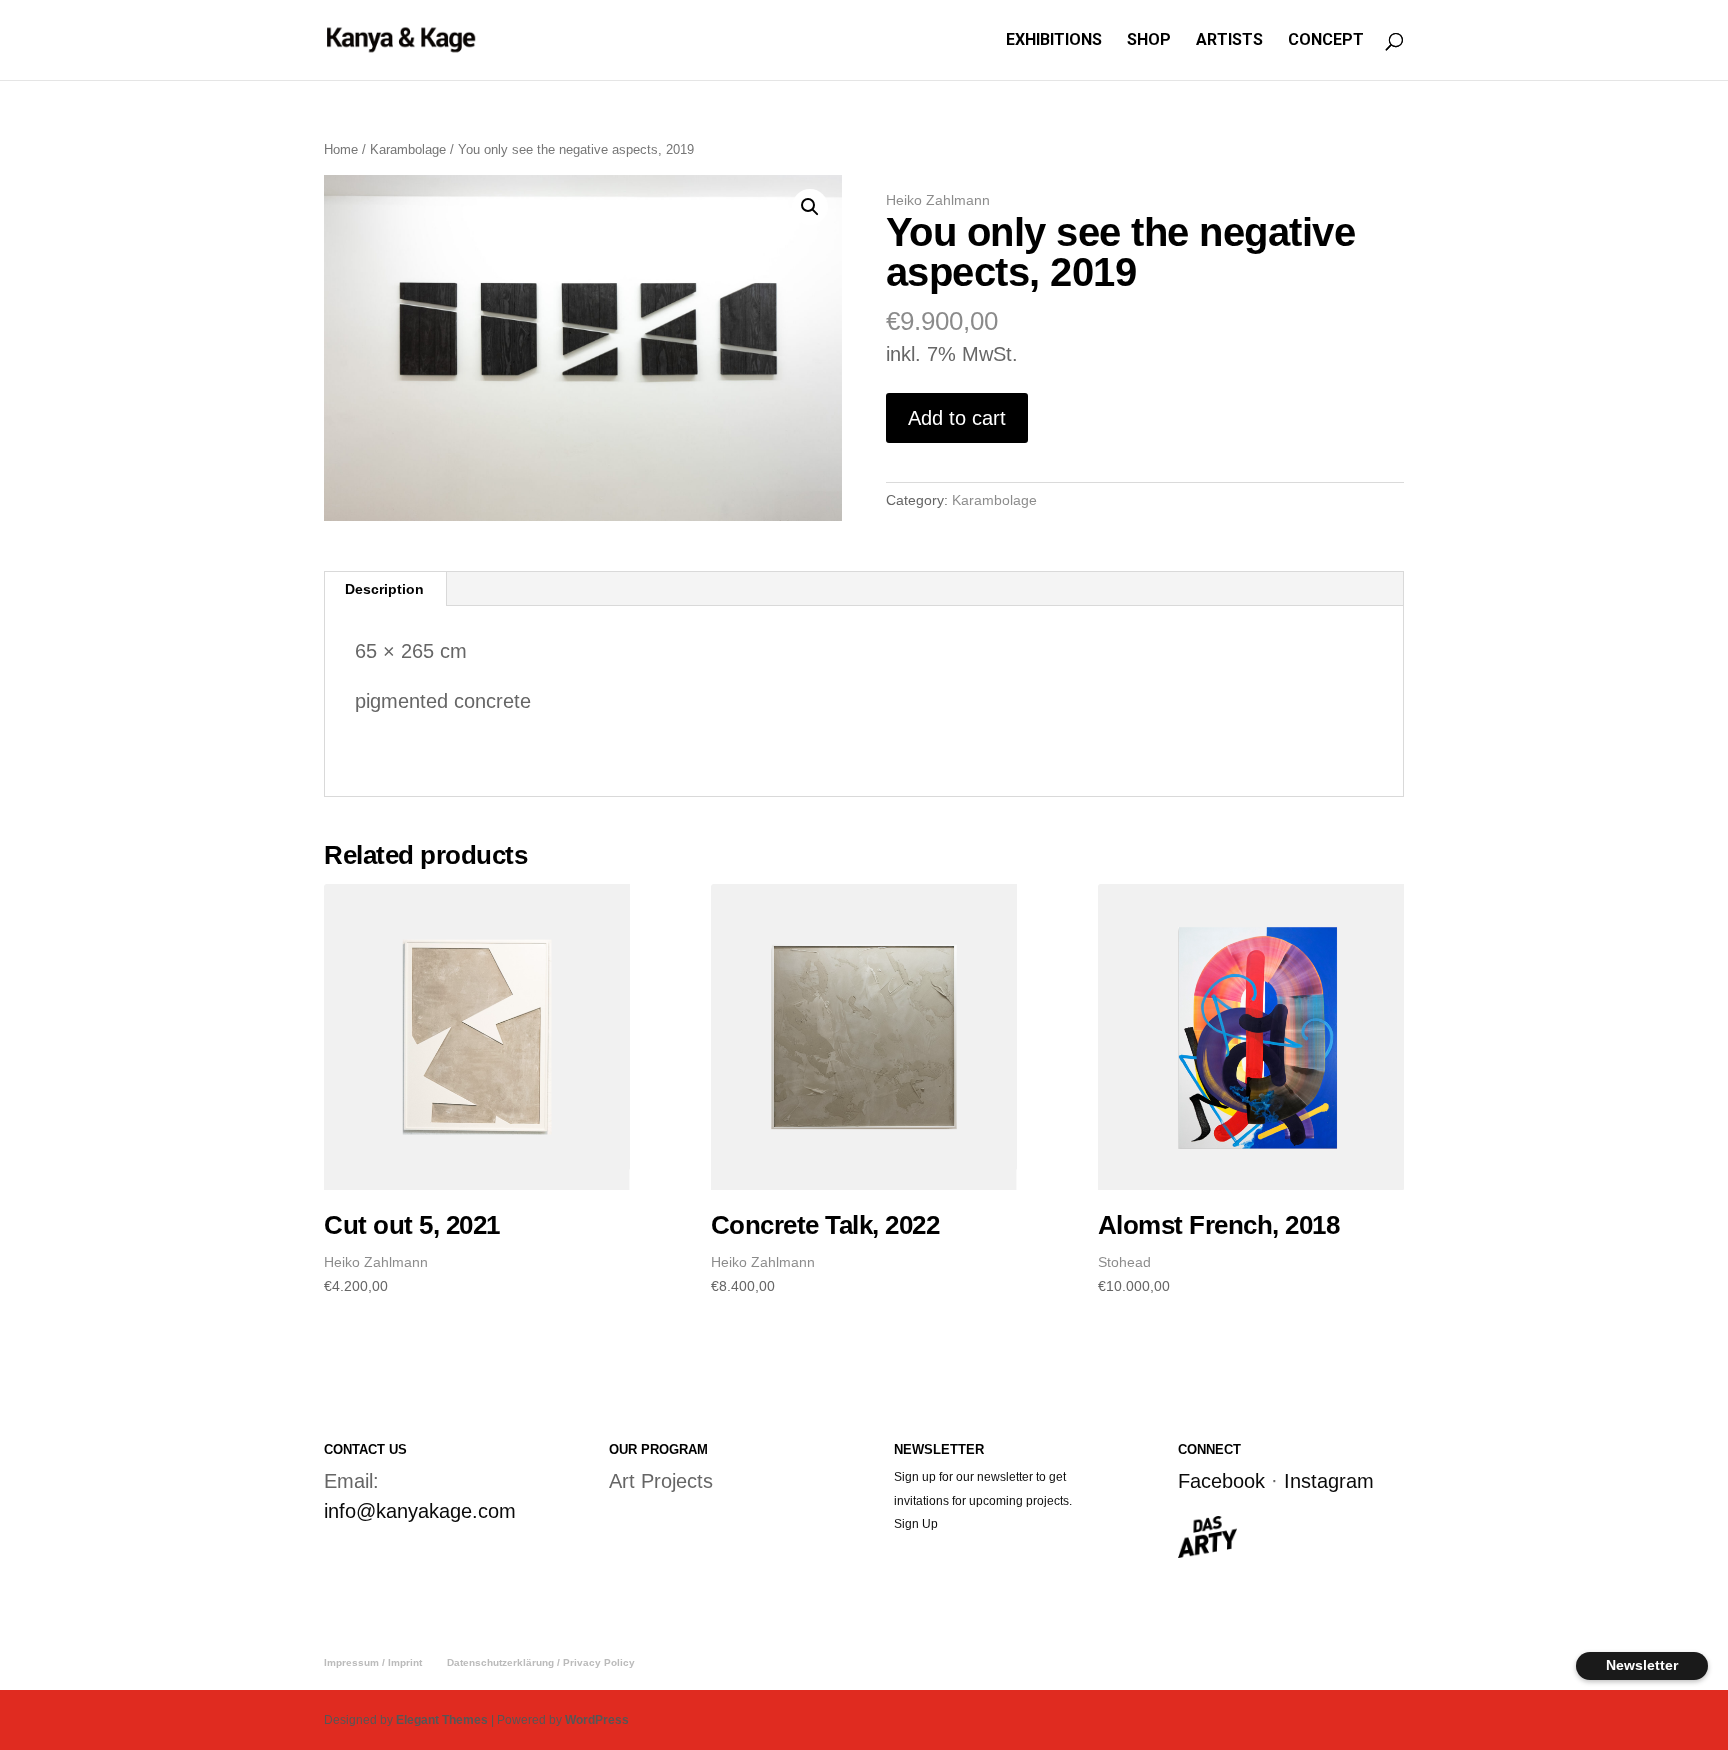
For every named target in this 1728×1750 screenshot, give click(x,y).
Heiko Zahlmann (938, 200)
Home (341, 149)
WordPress (597, 1720)
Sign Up (916, 1524)
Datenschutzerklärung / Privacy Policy (541, 1662)
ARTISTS (1229, 41)
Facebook (1221, 1481)
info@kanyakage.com (420, 1511)
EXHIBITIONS (1054, 41)
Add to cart (957, 418)
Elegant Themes (442, 1720)
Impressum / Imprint (373, 1662)
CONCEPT (1326, 41)
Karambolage (408, 149)
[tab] (385, 589)
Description (384, 589)
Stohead (1124, 1262)
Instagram (1329, 1481)
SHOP (1149, 41)
